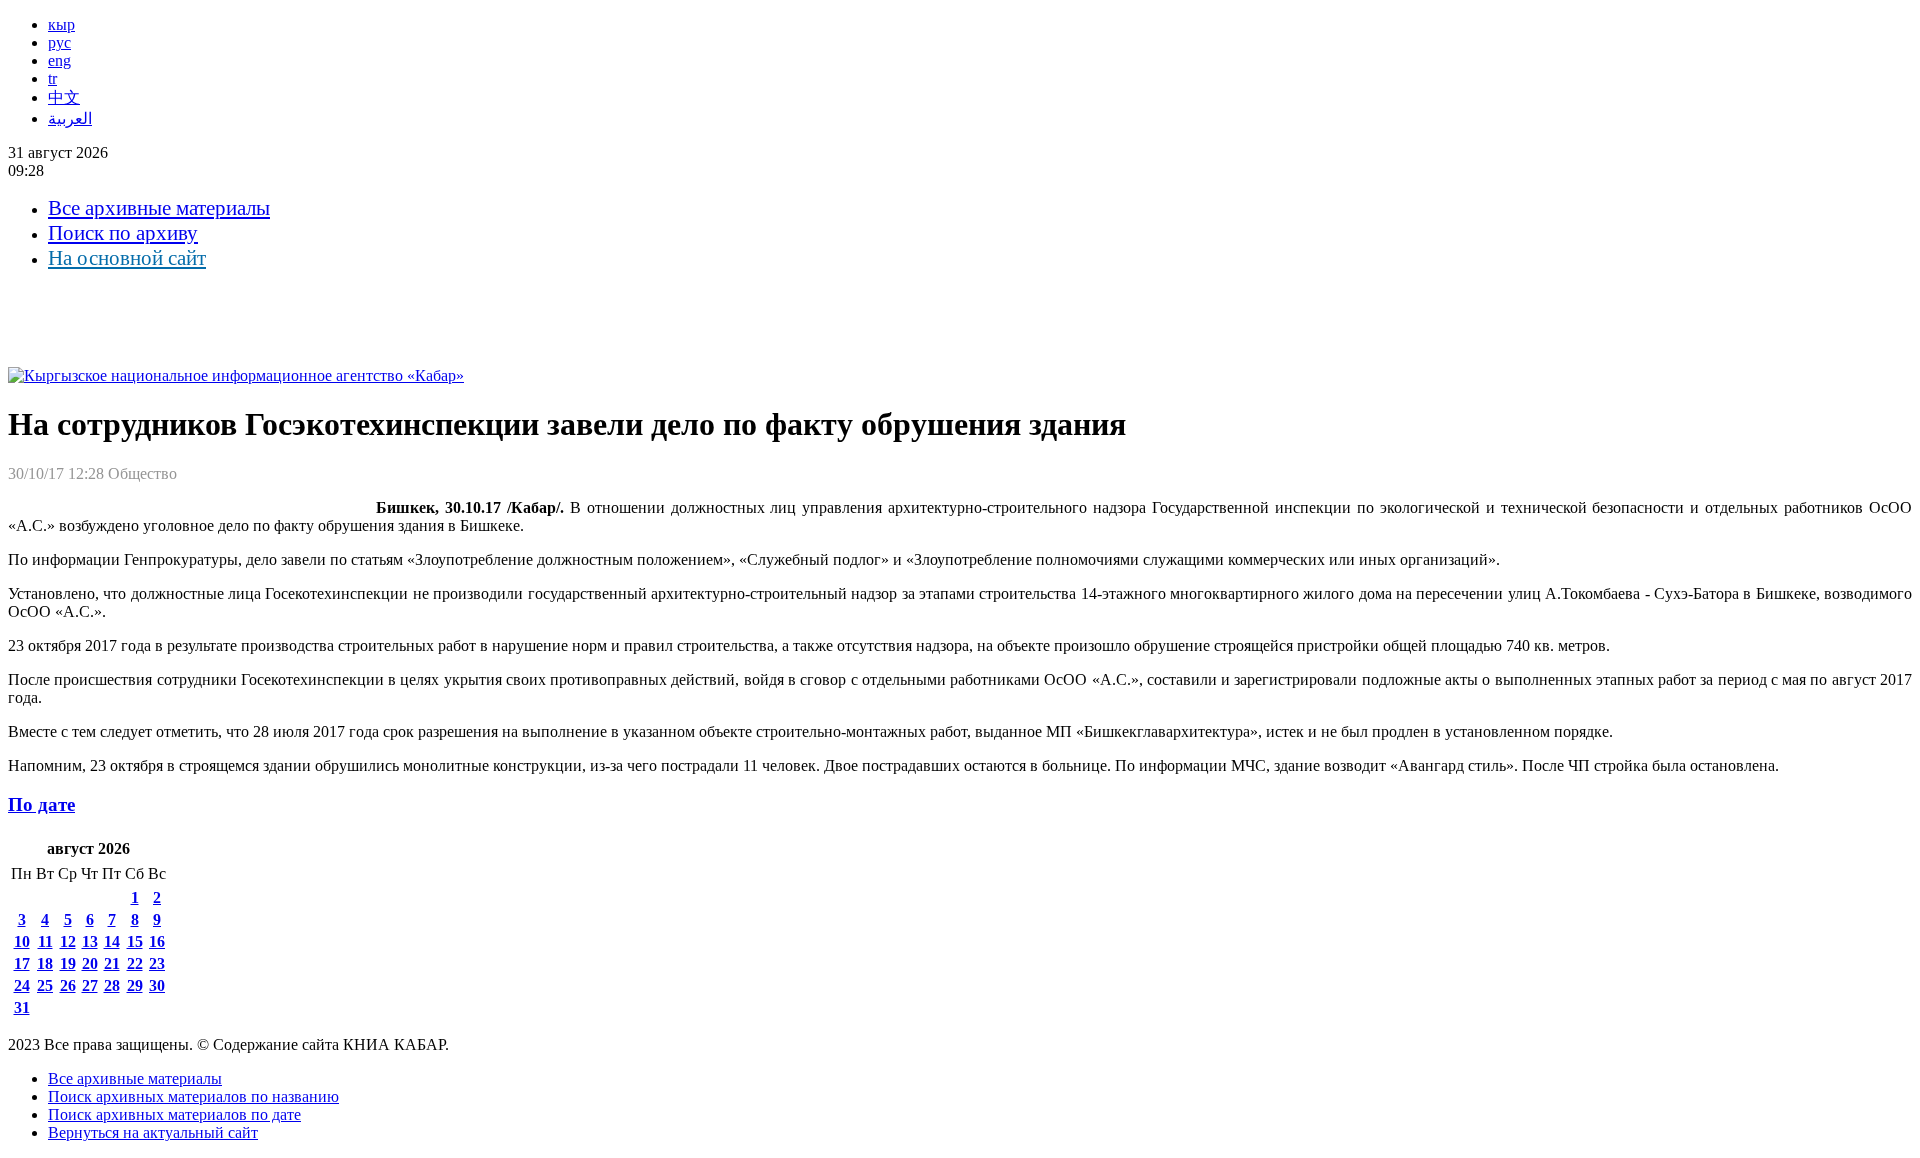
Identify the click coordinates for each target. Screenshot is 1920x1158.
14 (112, 941)
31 (22, 1007)
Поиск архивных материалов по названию (193, 1096)
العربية (70, 118)
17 (22, 963)
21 (112, 963)
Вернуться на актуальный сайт (153, 1132)
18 (45, 963)
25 (45, 985)
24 (22, 985)
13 (90, 941)
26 (68, 985)
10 (22, 941)
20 (90, 963)
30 (157, 985)
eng (59, 60)
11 (45, 941)
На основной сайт (127, 258)
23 (157, 963)
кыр (61, 24)
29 (135, 985)
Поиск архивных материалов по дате (174, 1114)
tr (52, 78)
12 (68, 941)
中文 (64, 97)
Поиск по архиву (123, 233)
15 (135, 941)
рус (59, 42)
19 (68, 963)
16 (157, 941)
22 (135, 963)
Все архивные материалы (159, 208)
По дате (41, 804)
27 (90, 985)
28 (112, 985)
